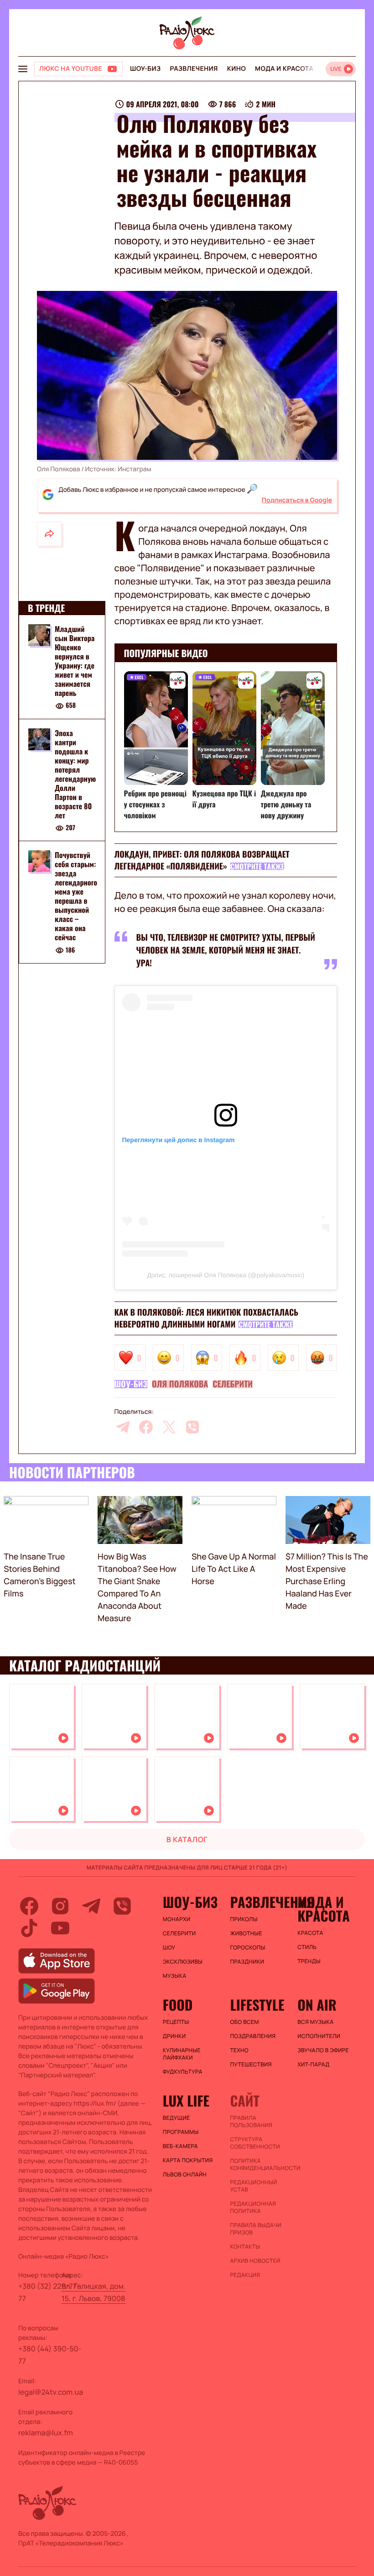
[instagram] (60, 1906)
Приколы (244, 1919)
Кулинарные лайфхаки (182, 2054)
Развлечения (194, 69)
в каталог (187, 1839)
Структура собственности (255, 2143)
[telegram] (123, 1427)
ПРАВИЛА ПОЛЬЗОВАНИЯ (251, 2122)
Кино (236, 69)
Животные (246, 1933)
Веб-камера (180, 2146)
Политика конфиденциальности (259, 2165)
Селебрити (233, 1384)
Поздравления (253, 2036)
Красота (310, 1933)
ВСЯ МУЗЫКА (315, 2022)
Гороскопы (247, 1948)
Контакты (245, 2247)
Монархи (177, 1919)
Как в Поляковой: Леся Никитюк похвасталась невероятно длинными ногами (207, 1318)
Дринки (174, 2036)
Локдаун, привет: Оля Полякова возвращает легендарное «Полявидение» (202, 860)
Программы (181, 2132)
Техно (239, 2050)
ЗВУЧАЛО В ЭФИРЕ (323, 2050)
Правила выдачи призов (256, 2229)
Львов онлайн (185, 2175)
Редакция (245, 2275)
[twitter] (169, 1427)
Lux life (186, 2101)
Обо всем (244, 2022)
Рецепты (176, 2022)
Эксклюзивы (183, 1962)
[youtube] (60, 1928)
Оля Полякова (180, 1384)
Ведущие (177, 2118)
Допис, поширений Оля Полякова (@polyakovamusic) (226, 1275)
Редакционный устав (253, 2186)
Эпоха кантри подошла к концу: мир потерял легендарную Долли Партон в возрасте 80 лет (75, 774)
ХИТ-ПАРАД (313, 2065)
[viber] (192, 1427)
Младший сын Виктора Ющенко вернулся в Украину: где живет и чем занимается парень (75, 661)
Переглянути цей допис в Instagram (179, 1140)
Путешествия (251, 2065)
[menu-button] (23, 69)
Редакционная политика (253, 2207)
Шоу (169, 1948)
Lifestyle (257, 2005)
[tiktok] (29, 1928)
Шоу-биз (145, 69)
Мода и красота (284, 69)
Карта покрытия (188, 2160)
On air (317, 2005)
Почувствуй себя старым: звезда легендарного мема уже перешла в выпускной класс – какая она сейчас (76, 896)
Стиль (307, 1947)
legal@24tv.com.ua (51, 2392)
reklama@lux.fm (46, 2433)
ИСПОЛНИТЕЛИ (319, 2036)
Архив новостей (255, 2261)
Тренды (309, 1961)
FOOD (178, 2005)
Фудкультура (183, 2072)
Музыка (175, 1976)
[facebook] (146, 1427)
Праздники (247, 1962)
